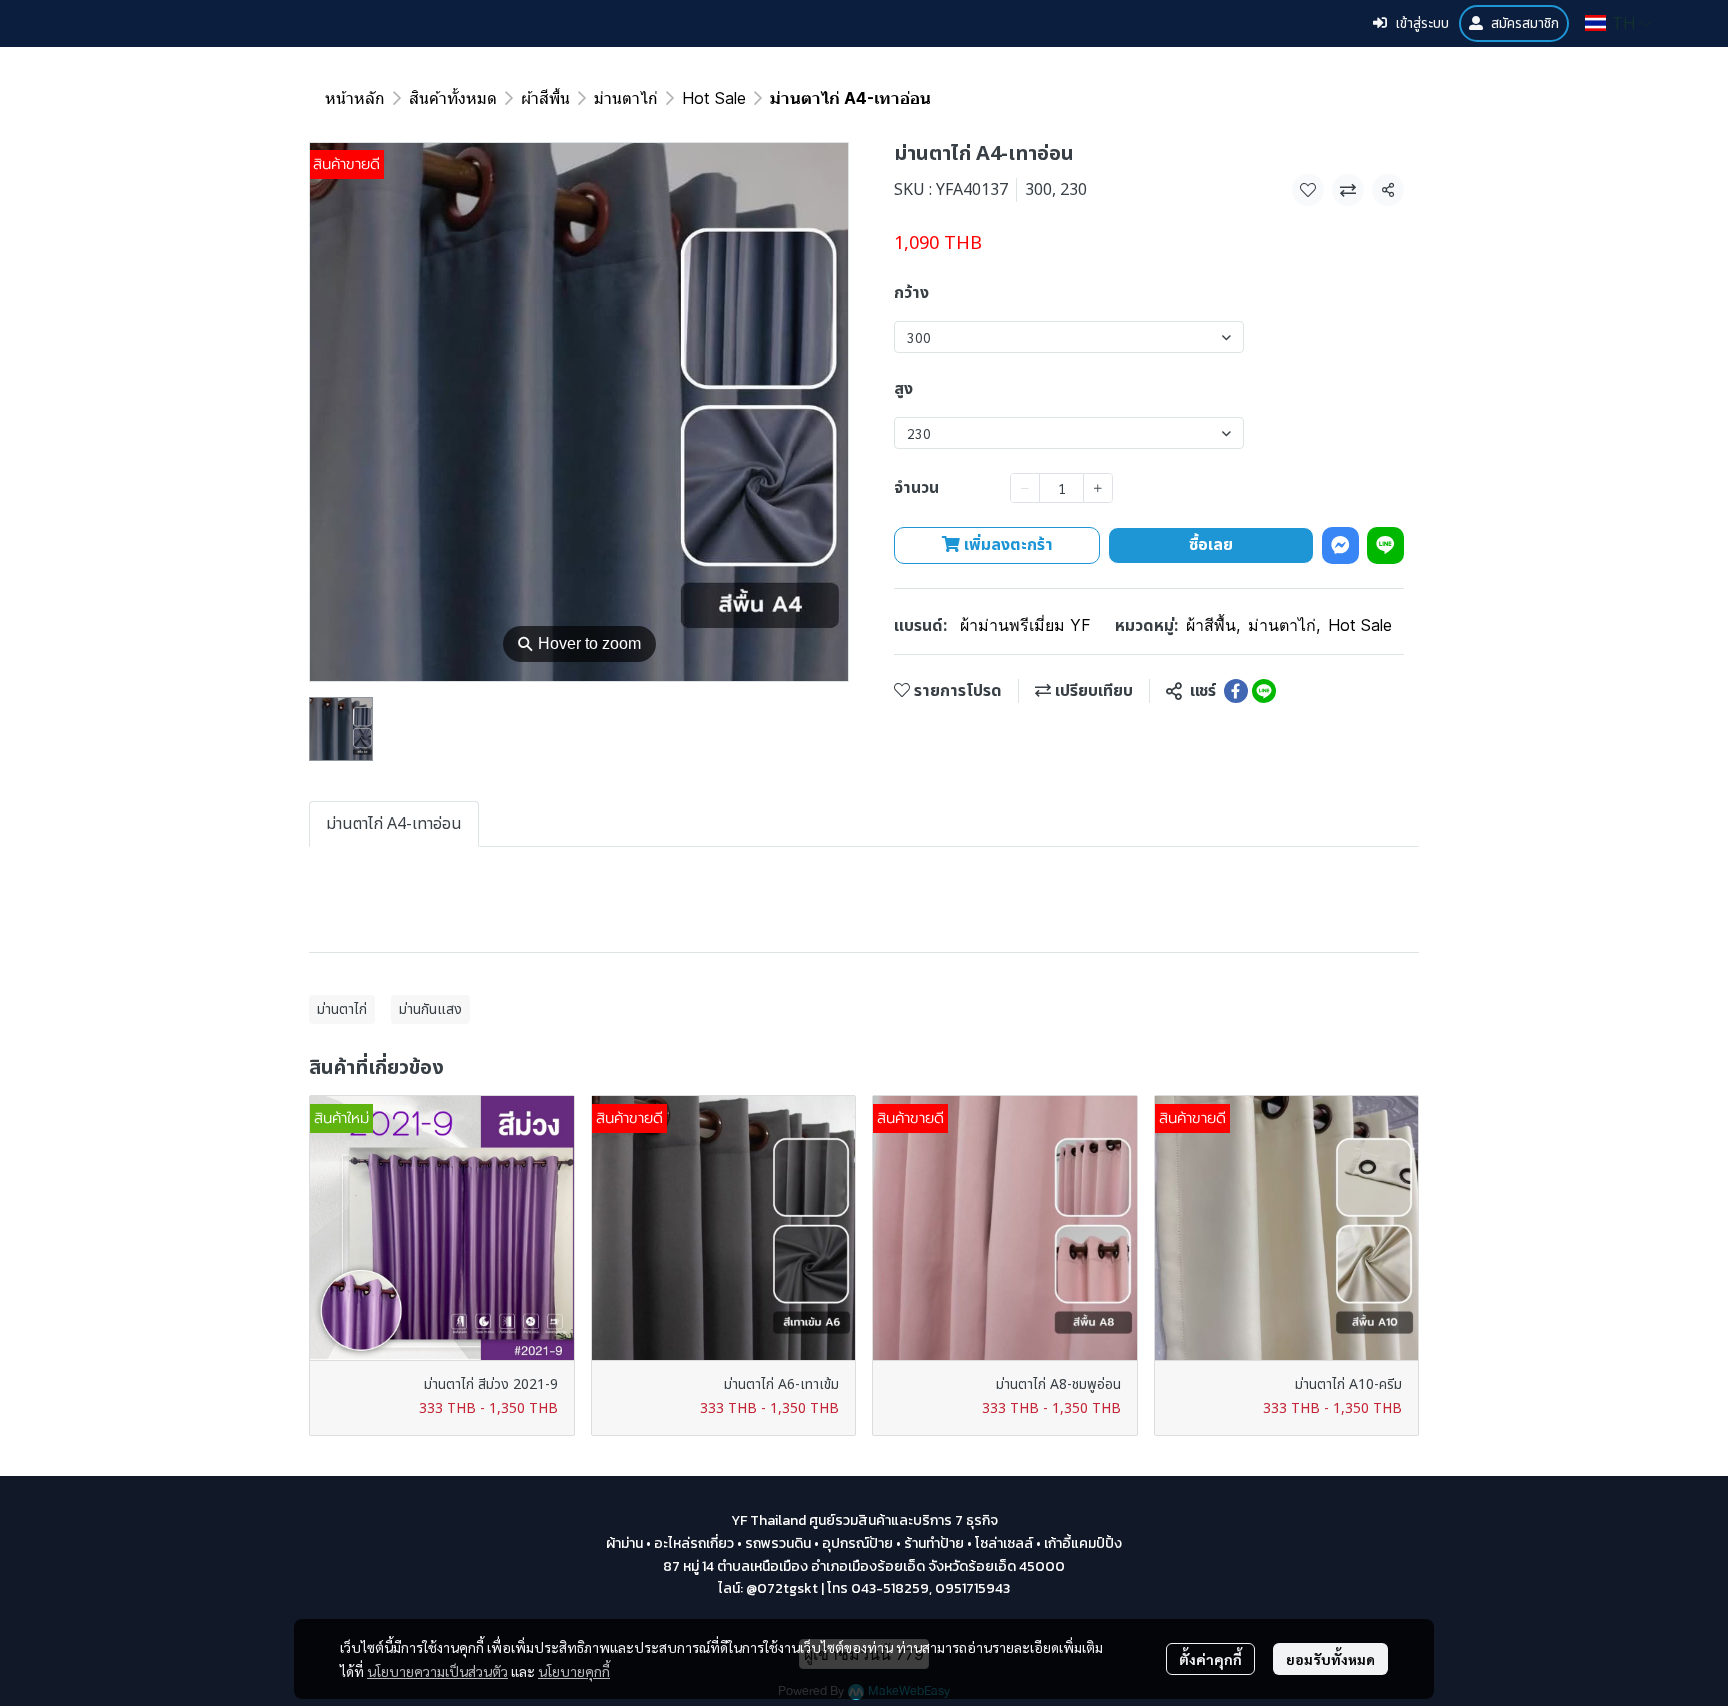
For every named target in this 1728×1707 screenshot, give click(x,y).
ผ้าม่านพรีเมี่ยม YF (1025, 625)
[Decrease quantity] (1025, 488)
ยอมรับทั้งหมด (1330, 1659)
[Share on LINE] (1264, 691)
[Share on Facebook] (1236, 691)
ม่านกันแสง (430, 1009)
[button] (1618, 23)
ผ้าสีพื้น (545, 98)
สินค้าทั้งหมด (453, 98)
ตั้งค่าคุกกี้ (1210, 1659)
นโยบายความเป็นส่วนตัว (437, 1671)
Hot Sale (714, 98)
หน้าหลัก (355, 98)
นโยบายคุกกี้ (574, 1671)
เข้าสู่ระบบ (1422, 23)
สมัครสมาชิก (1525, 23)
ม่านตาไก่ (626, 98)
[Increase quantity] (1098, 488)
